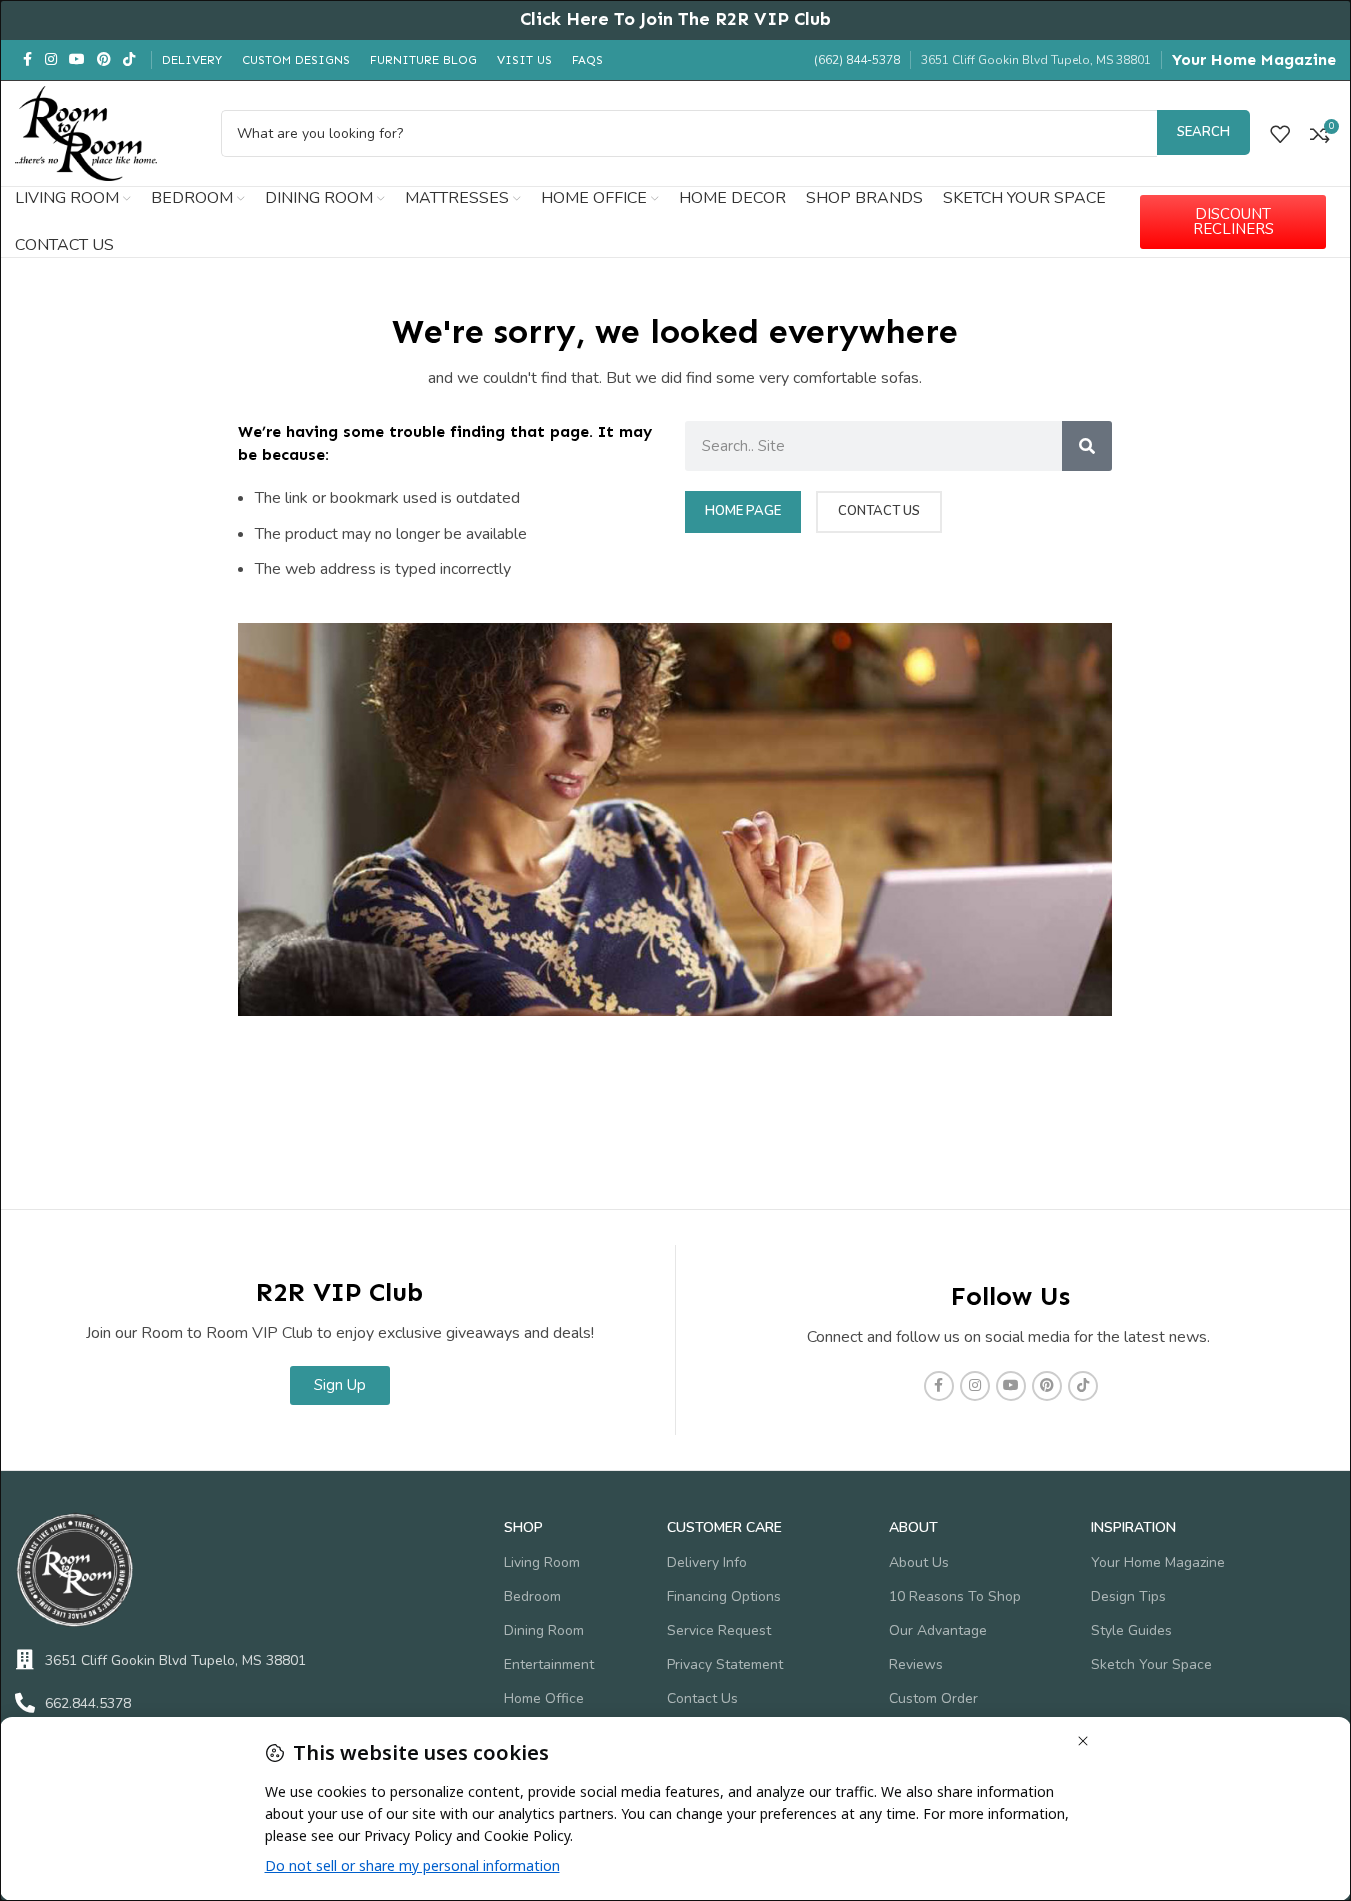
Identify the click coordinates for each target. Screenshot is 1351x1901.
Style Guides (1131, 1630)
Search (1203, 132)
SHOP (523, 1527)
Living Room (542, 1562)
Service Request (719, 1630)
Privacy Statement (725, 1664)
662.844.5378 (88, 1703)
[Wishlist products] (1280, 134)
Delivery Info (707, 1562)
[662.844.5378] (25, 1703)
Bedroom (532, 1596)
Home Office (544, 1698)
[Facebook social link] (27, 60)
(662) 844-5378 (857, 60)
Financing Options (724, 1596)
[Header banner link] (675, 20)
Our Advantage (938, 1630)
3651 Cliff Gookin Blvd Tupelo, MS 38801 (175, 1660)
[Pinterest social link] (104, 60)
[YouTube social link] (77, 60)
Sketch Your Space (1151, 1664)
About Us (919, 1562)
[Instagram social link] (51, 60)
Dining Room (544, 1630)
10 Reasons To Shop (955, 1596)
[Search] (1087, 446)
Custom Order (933, 1698)
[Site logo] (86, 132)
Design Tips (1128, 1596)
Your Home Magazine (1254, 59)
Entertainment (549, 1664)
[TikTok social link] (129, 60)
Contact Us (702, 1698)
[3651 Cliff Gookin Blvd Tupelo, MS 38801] (25, 1660)
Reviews (916, 1664)
